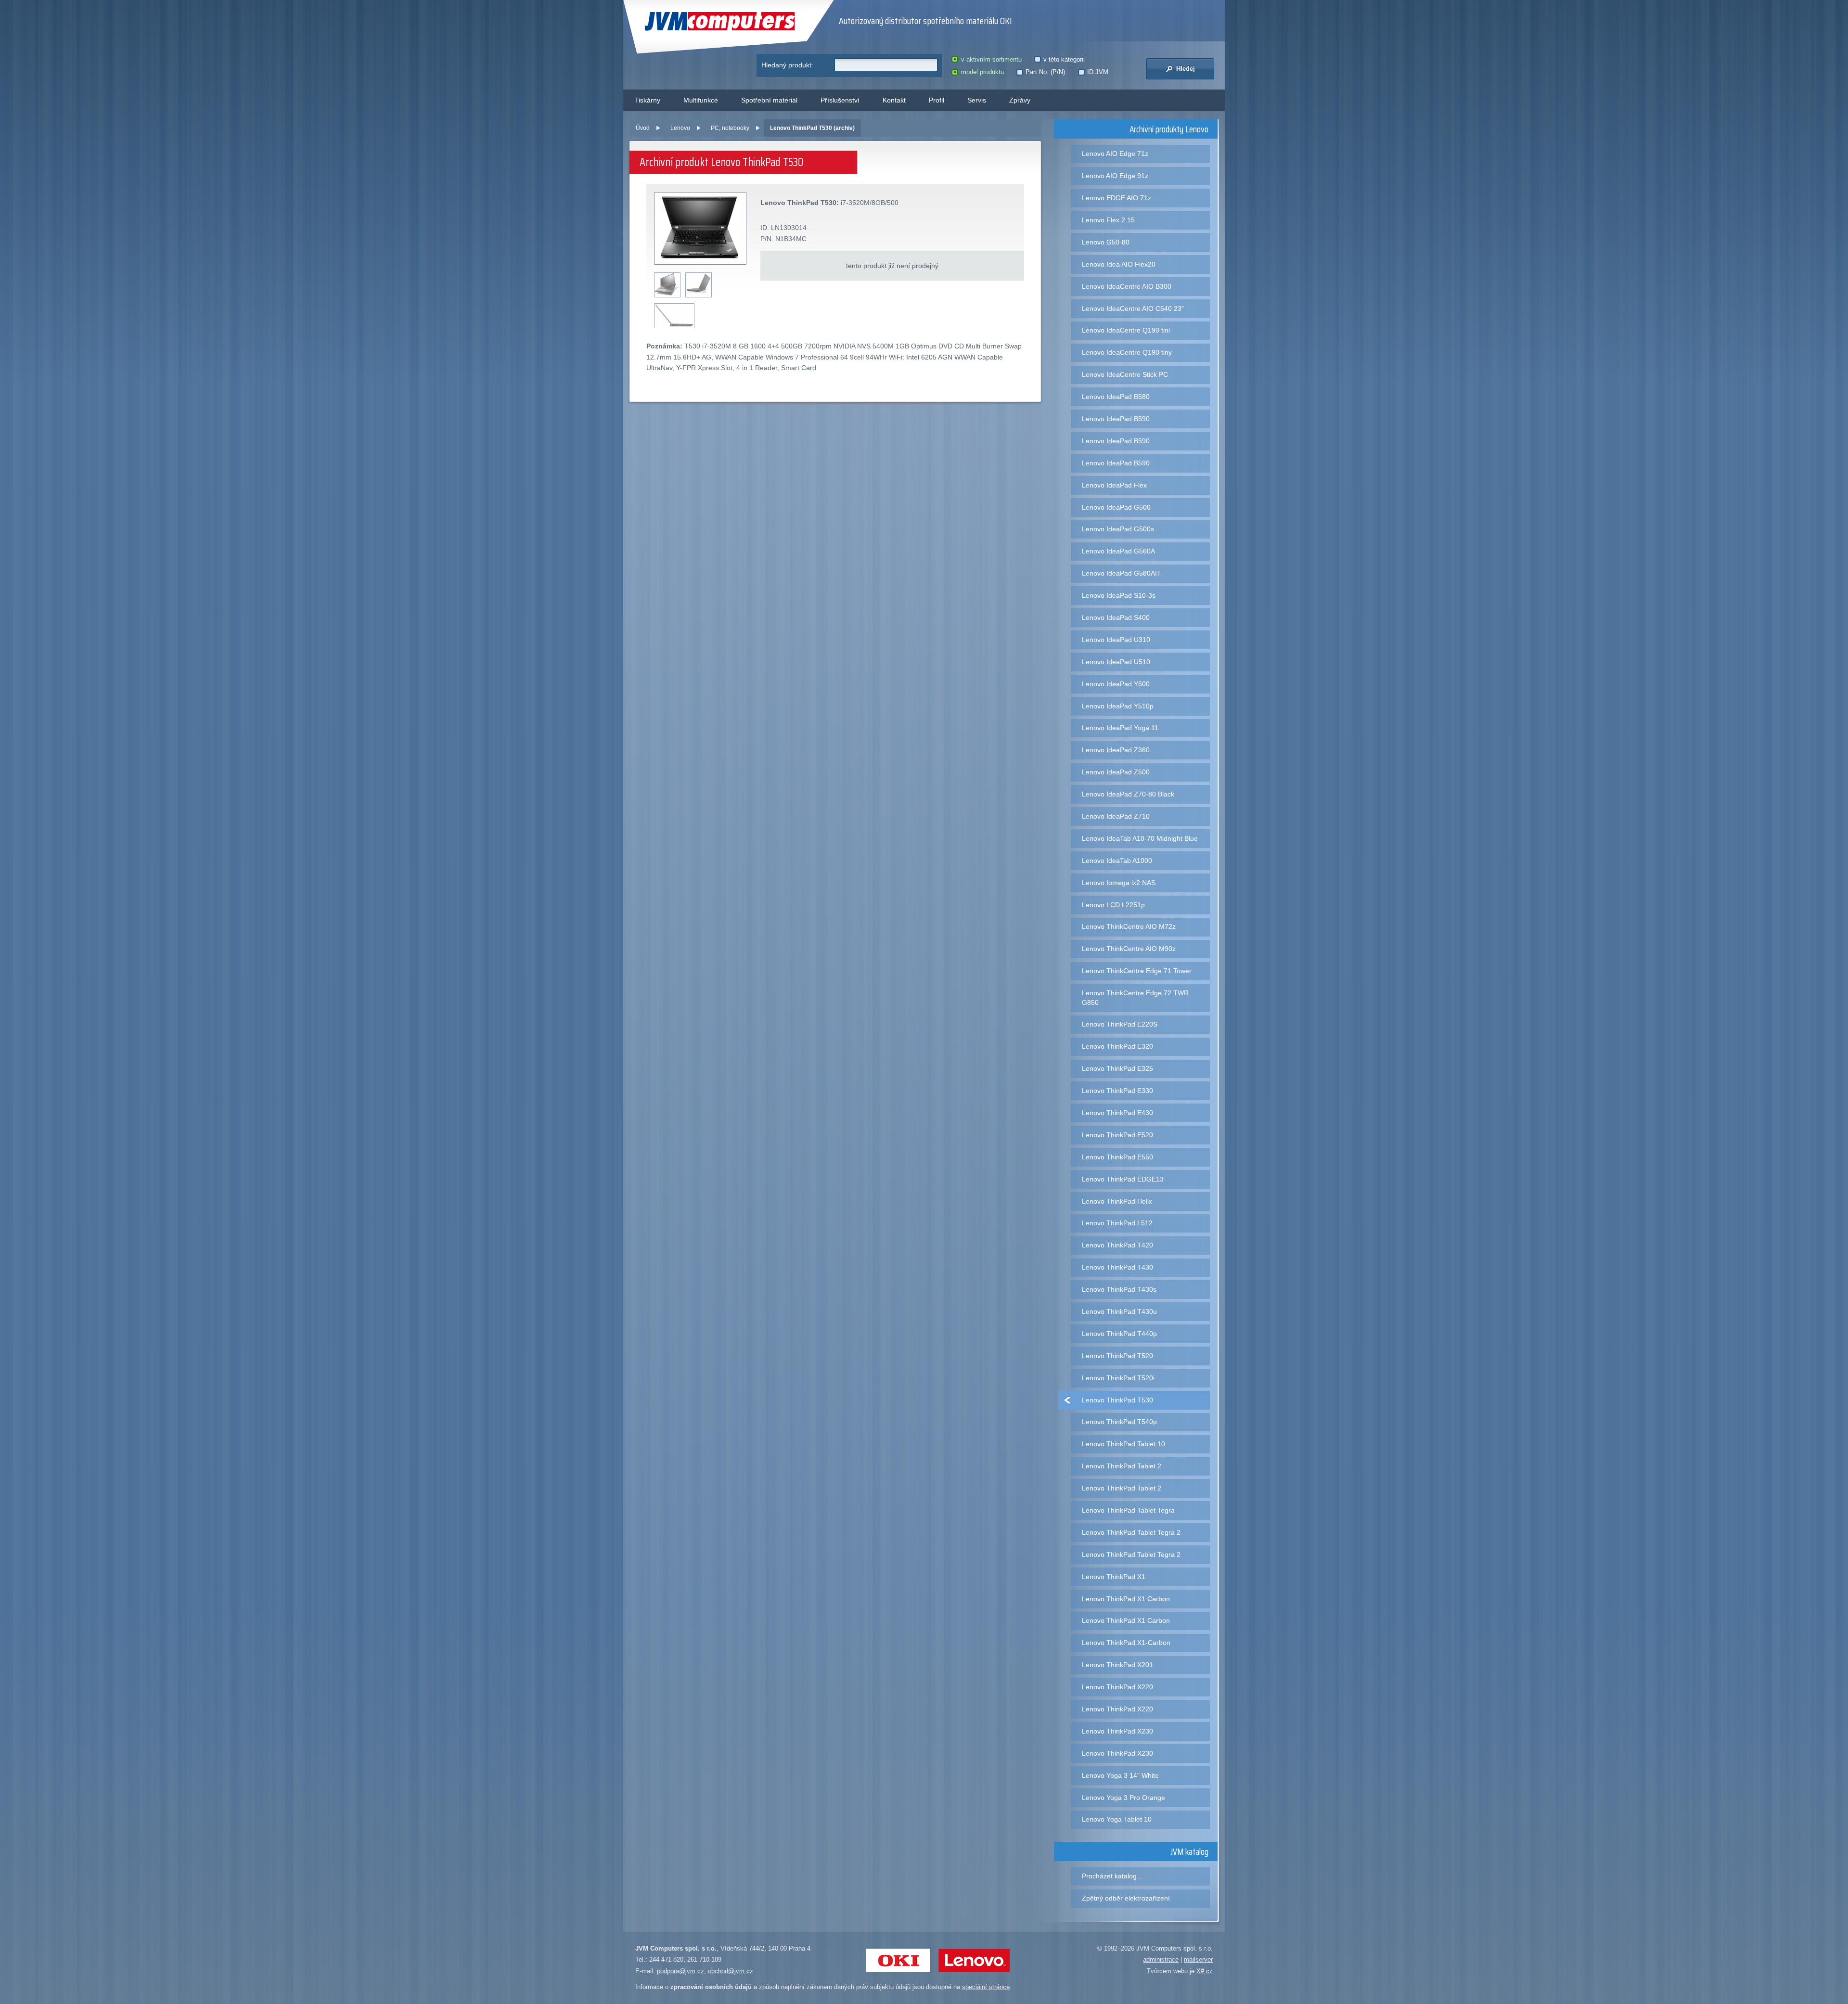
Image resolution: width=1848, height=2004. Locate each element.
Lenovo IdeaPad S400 (1116, 617)
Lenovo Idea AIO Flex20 (1119, 264)
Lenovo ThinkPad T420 (1117, 1245)
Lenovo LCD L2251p (1113, 905)
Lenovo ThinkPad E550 (1117, 1157)
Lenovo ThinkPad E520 (1117, 1135)
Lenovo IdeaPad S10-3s (1119, 595)
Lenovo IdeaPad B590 (1116, 419)
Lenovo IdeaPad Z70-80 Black (1128, 794)
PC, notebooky (730, 128)
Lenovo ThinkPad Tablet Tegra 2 (1131, 1532)
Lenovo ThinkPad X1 (1114, 1577)
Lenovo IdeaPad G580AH (1121, 573)
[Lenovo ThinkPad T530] (701, 229)
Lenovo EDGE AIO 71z (1116, 198)
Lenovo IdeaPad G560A (1118, 551)
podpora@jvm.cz (680, 1971)
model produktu (982, 72)
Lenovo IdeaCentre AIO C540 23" (1133, 308)
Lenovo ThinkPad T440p (1119, 1334)
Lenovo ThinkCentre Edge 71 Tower (1137, 971)
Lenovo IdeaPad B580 (1116, 397)
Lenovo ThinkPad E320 (1117, 1046)
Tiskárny (648, 100)
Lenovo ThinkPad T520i (1118, 1378)
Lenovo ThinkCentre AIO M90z (1129, 949)
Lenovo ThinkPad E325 (1117, 1068)
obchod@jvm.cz (731, 1971)
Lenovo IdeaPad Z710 (1116, 816)
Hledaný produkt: (787, 65)
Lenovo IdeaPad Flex (1114, 485)
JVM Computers (700, 21)
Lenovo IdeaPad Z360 (1116, 750)
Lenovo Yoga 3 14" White (1120, 1775)
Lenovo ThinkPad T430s (1119, 1289)
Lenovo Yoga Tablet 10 (1117, 1819)
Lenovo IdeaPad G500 (1116, 507)
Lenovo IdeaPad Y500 (1116, 684)
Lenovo (680, 128)
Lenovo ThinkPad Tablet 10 (1123, 1444)
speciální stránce (986, 1987)
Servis (977, 100)
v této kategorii (1064, 59)
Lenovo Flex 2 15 (1108, 220)
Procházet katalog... (1112, 1876)
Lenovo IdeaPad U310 (1116, 640)
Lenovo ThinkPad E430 (1117, 1113)
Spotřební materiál (769, 100)
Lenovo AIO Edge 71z (1115, 154)
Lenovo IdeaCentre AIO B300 (1127, 286)
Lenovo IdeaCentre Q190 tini (1126, 330)
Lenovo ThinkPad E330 (1117, 1091)
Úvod (643, 128)
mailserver (1198, 1959)
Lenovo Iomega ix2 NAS (1119, 883)
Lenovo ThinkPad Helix (1117, 1201)
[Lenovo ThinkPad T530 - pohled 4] (674, 316)
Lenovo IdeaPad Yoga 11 (1120, 728)
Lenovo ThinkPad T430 (1117, 1267)
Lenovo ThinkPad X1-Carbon (1126, 1643)
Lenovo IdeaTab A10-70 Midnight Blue (1140, 838)
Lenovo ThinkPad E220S (1120, 1024)
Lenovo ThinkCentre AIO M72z (1129, 926)
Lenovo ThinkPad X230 (1117, 1731)
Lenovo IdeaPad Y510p (1118, 706)
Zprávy (1020, 100)
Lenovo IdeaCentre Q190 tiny (1127, 352)
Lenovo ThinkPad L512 (1117, 1223)
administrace (1161, 1959)
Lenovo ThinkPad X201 (1117, 1665)
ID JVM (1098, 72)
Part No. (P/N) (1045, 72)
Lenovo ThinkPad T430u (1119, 1311)
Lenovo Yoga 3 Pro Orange (1123, 1798)
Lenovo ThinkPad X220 (1117, 1687)
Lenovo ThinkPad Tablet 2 (1122, 1466)
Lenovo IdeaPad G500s (1118, 529)
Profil (937, 100)
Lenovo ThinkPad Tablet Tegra (1128, 1510)
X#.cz (1205, 1971)
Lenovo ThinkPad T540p (1119, 1422)
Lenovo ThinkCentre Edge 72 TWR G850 (1135, 997)
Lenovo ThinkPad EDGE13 (1123, 1179)
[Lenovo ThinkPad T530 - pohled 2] (667, 285)
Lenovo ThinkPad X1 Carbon (1126, 1599)
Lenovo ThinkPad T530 (1117, 1400)
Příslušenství (840, 100)
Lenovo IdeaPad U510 (1116, 662)
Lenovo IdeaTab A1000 (1117, 861)
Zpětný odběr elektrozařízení (1126, 1898)
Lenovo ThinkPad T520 (1117, 1356)
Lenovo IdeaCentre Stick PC (1125, 374)
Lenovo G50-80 (1106, 242)
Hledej (1185, 69)
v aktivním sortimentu (991, 59)
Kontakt (894, 100)
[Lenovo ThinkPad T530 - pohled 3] (699, 285)
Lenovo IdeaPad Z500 (1116, 772)
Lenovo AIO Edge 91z (1115, 176)
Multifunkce (701, 100)
